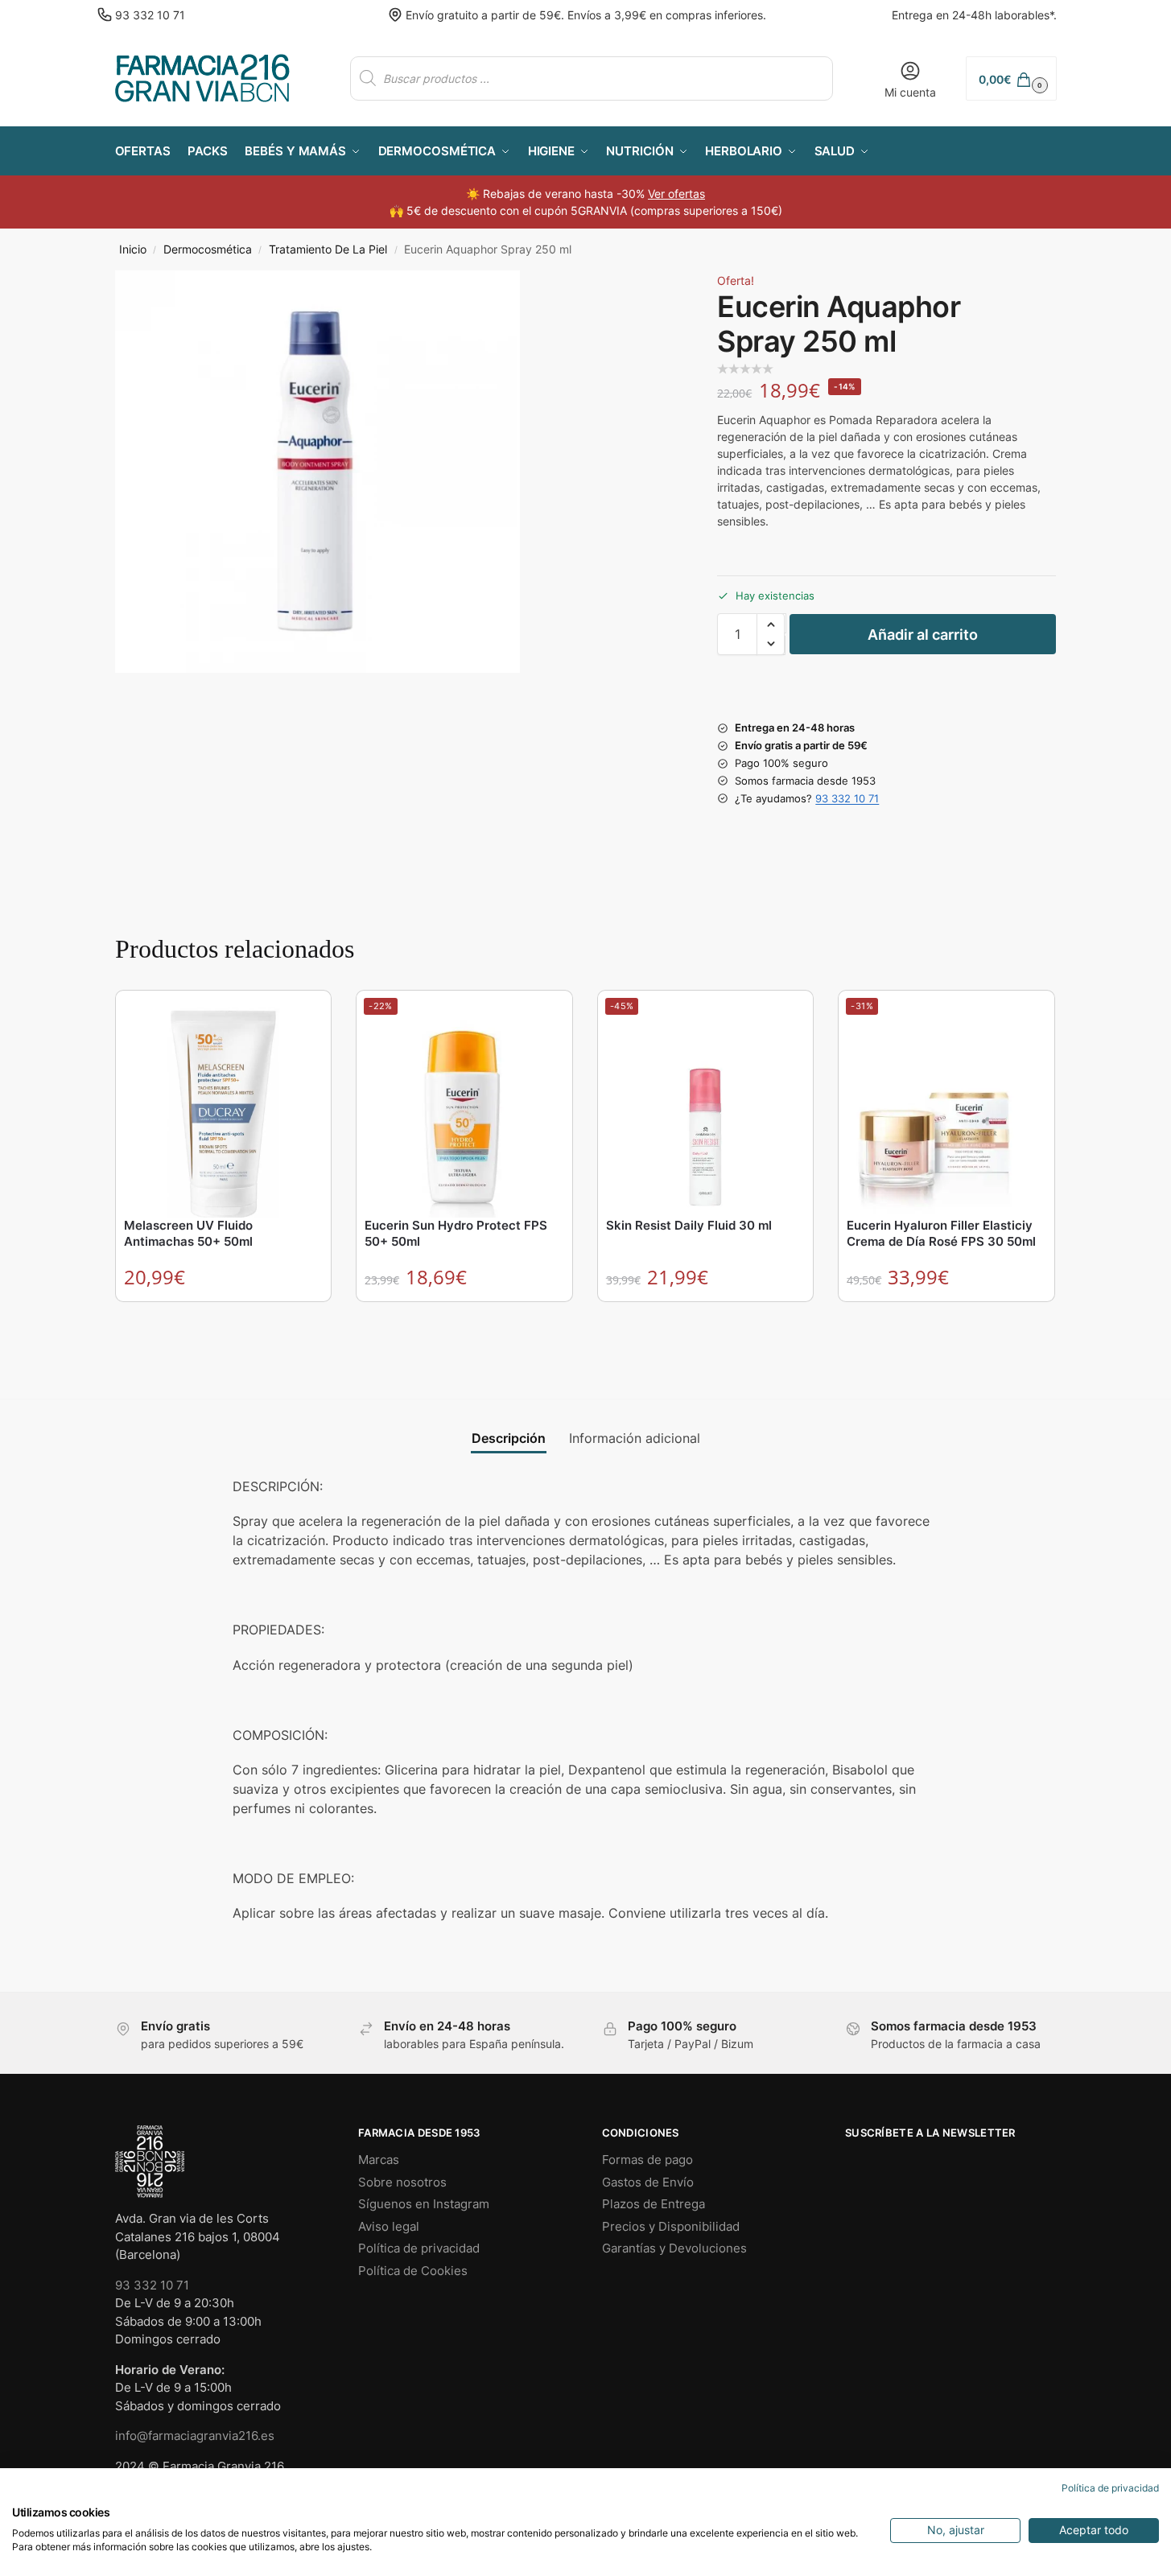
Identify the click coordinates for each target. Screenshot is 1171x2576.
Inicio (133, 249)
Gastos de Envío (648, 2182)
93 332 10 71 (150, 15)
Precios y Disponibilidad (671, 2226)
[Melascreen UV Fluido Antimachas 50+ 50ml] (224, 1106)
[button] (1011, 78)
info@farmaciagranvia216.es (195, 2436)
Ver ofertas (676, 194)
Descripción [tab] (509, 1438)
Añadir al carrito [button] (224, 1318)
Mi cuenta (910, 92)
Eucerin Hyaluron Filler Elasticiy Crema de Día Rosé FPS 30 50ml (941, 1233)
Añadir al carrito (923, 635)
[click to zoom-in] (317, 472)
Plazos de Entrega (654, 2204)
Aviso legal (389, 2226)
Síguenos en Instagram (424, 2204)
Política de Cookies (413, 2271)
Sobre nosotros (402, 2182)
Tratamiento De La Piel (328, 249)
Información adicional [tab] (635, 1438)
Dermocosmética (208, 249)
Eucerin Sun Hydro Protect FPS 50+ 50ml (456, 1233)
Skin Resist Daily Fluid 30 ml (689, 1225)
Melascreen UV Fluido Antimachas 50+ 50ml (188, 1233)
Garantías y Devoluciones (674, 2248)
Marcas (379, 2160)
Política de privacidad (419, 2248)
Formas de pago (647, 2160)
